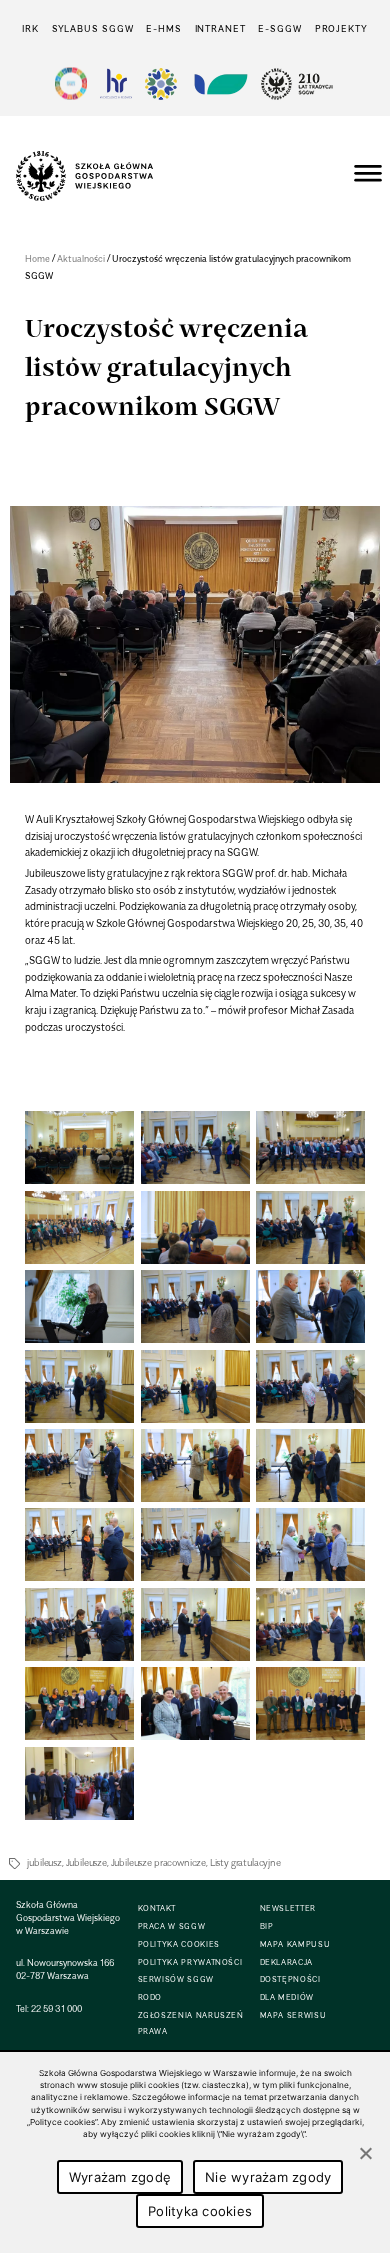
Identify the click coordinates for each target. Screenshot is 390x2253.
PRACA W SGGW (172, 1926)
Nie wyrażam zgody (268, 2177)
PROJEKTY (341, 28)
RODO (150, 1997)
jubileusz (44, 1862)
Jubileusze (86, 1862)
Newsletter (288, 1908)
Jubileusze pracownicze (158, 1862)
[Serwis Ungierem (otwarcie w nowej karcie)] (219, 83)
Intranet (220, 28)
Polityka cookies (200, 2211)
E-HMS (163, 28)
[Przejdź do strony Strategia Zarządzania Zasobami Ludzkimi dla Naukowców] (116, 83)
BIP (267, 1926)
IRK (30, 28)
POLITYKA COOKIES (179, 1944)
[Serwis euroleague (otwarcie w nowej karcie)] (161, 83)
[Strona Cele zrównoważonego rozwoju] (71, 83)
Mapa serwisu (293, 2015)
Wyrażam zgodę (120, 2177)
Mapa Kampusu (295, 1944)
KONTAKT (157, 1908)
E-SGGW (279, 28)
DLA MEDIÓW (287, 1997)
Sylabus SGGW (93, 28)
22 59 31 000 (56, 2008)
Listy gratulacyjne (245, 1862)
